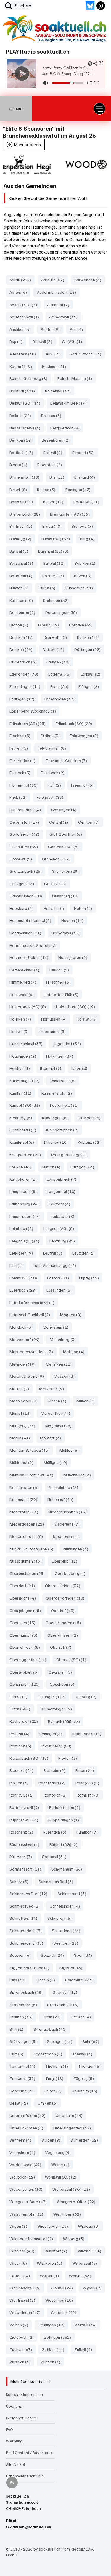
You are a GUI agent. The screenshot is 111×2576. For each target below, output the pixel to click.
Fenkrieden (24, 760)
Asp (18, 341)
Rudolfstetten (66, 1807)
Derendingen (63, 612)
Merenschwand (28, 1376)
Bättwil (56, 563)
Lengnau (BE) (26, 1241)
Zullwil (85, 2349)
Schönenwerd (28, 1943)
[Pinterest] (101, 6)
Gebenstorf (26, 822)
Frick (20, 797)
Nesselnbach (65, 1487)
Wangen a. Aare (30, 2201)
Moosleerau (25, 1401)
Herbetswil (67, 933)
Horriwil (89, 1019)
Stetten (83, 2017)
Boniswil (23, 501)
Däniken (23, 649)
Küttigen (84, 1167)
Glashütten (25, 846)
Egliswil (92, 674)
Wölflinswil (24, 2300)
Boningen (80, 489)
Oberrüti (62, 1647)
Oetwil (20, 1696)
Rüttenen (22, 1856)
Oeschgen (64, 1684)
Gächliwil (57, 883)
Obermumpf (25, 1635)
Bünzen (21, 588)
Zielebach (23, 2337)
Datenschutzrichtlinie (25, 2476)
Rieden (69, 1758)
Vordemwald (27, 2164)
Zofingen (59, 2337)
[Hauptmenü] (99, 109)
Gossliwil (22, 859)
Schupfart (61, 1918)
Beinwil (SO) (27, 403)
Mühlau (71, 1450)
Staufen (23, 2017)
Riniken (21, 1783)
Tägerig (85, 2078)
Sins (19, 1980)
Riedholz (23, 1770)
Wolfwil (63, 2288)
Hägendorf (69, 1043)
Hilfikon (61, 970)
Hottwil (21, 1031)
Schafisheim (68, 1869)
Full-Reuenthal (27, 809)
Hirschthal (60, 982)
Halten (85, 908)
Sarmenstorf (27, 1869)
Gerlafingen (26, 834)
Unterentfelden (29, 2115)
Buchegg (22, 538)
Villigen (53, 2140)
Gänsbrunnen (28, 896)
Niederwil (68, 1536)
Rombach (57, 1795)
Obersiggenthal (30, 1659)
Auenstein (24, 354)
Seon (85, 1955)
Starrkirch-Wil (65, 2004)
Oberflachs (24, 1598)
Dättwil (55, 649)
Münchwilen (79, 1475)
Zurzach (22, 2362)
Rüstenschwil (26, 1844)
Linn (18, 1265)
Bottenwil (88, 501)
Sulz (18, 2054)
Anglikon (22, 329)
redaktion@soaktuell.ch (37, 252)
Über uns (14, 2406)
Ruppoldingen (65, 1820)
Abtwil (20, 292)
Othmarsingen (58, 1709)
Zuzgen (52, 2362)
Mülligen (57, 1462)
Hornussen (56, 1019)
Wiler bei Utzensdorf (33, 2238)
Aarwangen (90, 280)
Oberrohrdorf (26, 1647)
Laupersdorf (27, 1216)
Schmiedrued (26, 1906)
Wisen (20, 2263)
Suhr (92, 2041)
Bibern (20, 464)
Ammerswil (65, 317)
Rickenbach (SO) (31, 1758)
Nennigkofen (26, 1487)
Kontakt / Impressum (24, 2394)
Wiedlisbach (54, 2226)
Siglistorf (73, 1967)
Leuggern (23, 1253)
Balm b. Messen (77, 378)
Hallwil (55, 908)
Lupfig (91, 1278)
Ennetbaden (61, 699)
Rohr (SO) (23, 1795)
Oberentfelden (64, 1585)
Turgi (56, 2078)
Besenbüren (57, 440)
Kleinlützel (24, 1142)
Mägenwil (60, 1425)
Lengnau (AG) (60, 1228)
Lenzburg (64, 1241)
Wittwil (51, 2275)
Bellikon (53, 415)
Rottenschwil (26, 1807)
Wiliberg (75, 2238)
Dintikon (50, 625)
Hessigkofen (75, 957)
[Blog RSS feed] (12, 2483)
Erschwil (22, 735)
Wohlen (82, 2275)
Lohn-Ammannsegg (56, 1265)
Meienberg (65, 1339)
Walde (62, 2164)
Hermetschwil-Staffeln (35, 945)
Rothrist (90, 1795)
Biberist (85, 452)
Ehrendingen (27, 686)
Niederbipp (26, 1512)
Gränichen (67, 871)
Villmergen (86, 2140)
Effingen (60, 662)
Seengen (67, 1943)
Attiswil (44, 341)
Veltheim (22, 2140)
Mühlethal (23, 1462)
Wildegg (91, 2226)
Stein (53, 2017)
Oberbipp (66, 1561)
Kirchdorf (91, 1117)
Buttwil (21, 551)
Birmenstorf (26, 477)
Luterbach (25, 1290)
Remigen (22, 1746)
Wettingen (69, 2214)
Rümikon (89, 1832)
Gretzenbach (27, 871)
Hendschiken (27, 933)
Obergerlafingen (67, 1598)
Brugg (54, 526)
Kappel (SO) (26, 1105)
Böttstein (23, 575)
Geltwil (60, 822)
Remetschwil (89, 1733)
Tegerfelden (50, 2054)
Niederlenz (69, 1524)
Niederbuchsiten (69, 1512)
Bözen (85, 575)
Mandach (23, 1327)
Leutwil (54, 1253)
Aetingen (60, 304)
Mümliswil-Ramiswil (33, 1475)
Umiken (49, 2103)
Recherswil (25, 1721)
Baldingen (56, 366)
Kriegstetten (27, 1154)
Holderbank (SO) (77, 1006)
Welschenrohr (28, 2214)
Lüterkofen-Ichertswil (34, 1302)
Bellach (22, 415)
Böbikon (87, 563)
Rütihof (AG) (65, 1844)
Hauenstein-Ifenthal (32, 920)
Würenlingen (27, 2312)
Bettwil (54, 452)
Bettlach (23, 452)
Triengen (91, 2066)
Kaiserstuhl (65, 1080)
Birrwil (20, 489)
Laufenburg (26, 1204)
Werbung (14, 2441)
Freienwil (84, 785)
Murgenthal (57, 1413)
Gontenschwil (65, 846)
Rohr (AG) (89, 1783)
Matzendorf (26, 1339)
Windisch (24, 2251)
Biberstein (51, 464)
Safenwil (56, 1856)
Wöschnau (61, 2300)
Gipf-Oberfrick (67, 834)
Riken (86, 1770)
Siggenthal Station (31, 1967)
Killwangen (57, 1117)
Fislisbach (54, 772)
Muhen (87, 1401)
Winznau (91, 2251)
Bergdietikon (67, 428)
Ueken (54, 2091)
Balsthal (24, 391)
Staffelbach (25, 2004)
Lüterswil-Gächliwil (32, 1314)
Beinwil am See (70, 403)
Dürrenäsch (25, 662)
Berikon (22, 440)
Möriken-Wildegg (31, 1450)
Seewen (22, 1955)
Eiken (61, 686)
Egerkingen (26, 674)
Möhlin (21, 1438)
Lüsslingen (61, 1290)
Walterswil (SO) (73, 2189)
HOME (16, 109)
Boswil (55, 501)
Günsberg (67, 896)
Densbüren (24, 612)
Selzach (54, 1955)
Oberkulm (24, 1622)
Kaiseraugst (26, 1080)
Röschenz (23, 1832)
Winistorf (58, 2251)
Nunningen (78, 1549)
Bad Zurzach (87, 354)
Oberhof (65, 1610)
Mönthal (52, 1438)
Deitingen (58, 600)
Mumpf (22, 1413)
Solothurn (81, 1980)
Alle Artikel (15, 2464)
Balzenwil (60, 391)
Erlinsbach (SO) (76, 723)
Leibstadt (64, 1216)
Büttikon (23, 600)
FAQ (9, 2429)
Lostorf (60, 1278)
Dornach (83, 625)
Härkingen (61, 1056)
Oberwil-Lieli (26, 1672)
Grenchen (58, 859)
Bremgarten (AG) (71, 514)
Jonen (81, 1068)
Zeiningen (53, 2325)
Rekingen (53, 1733)
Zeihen (21, 2325)
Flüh (56, 785)
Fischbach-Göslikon (68, 760)
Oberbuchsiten (29, 1573)
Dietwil (21, 625)
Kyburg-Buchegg (71, 1154)
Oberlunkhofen (65, 1622)
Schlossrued (74, 1893)
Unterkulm (71, 2115)
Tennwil (84, 2054)
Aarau (22, 280)
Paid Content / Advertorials (30, 2452)
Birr (59, 477)
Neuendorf (25, 1499)
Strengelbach (52, 2029)
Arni (78, 329)
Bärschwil (23, 563)
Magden (73, 1314)
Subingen (61, 2041)
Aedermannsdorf (58, 292)
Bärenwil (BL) (55, 551)
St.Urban (67, 1992)
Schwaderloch (27, 1930)
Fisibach (22, 772)
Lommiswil (25, 1278)
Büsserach (81, 588)
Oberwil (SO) (73, 1659)
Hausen (74, 920)
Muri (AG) (24, 1425)
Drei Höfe (57, 637)
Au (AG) (74, 341)
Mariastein (57, 1327)
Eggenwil (61, 674)
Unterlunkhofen (28, 2128)
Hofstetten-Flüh (63, 994)
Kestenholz (66, 1105)
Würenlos (65, 2312)
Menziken (60, 1364)
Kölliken (22, 1167)
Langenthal (63, 1191)
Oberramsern (64, 1635)
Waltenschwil (28, 2189)
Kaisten (22, 1093)
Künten (53, 1167)
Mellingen (24, 1364)
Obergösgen (27, 1610)
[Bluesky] (90, 6)
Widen (20, 2226)
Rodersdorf (54, 1783)
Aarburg (54, 280)
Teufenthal (24, 2066)
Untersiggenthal (74, 2128)
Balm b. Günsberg (30, 378)
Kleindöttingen (64, 1130)
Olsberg (88, 1696)
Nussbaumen (27, 1561)
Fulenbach (52, 797)
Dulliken (90, 637)
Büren (49, 588)
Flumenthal (25, 785)
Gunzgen (24, 883)
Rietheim (56, 1770)
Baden (22, 366)
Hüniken (21, 1068)
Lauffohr (61, 1204)
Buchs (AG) (57, 538)
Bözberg (55, 575)
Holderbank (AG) (29, 1006)
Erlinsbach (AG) (29, 723)
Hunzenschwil (28, 1043)
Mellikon (75, 1351)
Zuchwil (22, 2349)
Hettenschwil (26, 970)
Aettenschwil (26, 317)
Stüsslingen (25, 2041)
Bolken (48, 489)
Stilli (18, 2029)
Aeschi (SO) (25, 304)
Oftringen (53, 1696)
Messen (66, 1376)
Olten (22, 1709)
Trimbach (24, 2078)
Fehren (20, 748)
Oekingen (62, 1672)
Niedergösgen (28, 1524)
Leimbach (23, 1228)
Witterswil (86, 2263)
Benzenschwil (27, 428)
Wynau (94, 2288)
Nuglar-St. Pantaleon (33, 1549)
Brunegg (84, 526)
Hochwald (23, 994)
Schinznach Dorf (30, 1893)
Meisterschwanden (33, 1351)
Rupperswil (26, 1820)
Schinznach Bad (58, 1881)
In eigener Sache (21, 2418)
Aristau (52, 329)
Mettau (21, 1388)
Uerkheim (86, 2091)
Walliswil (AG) (62, 2177)
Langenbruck (63, 1179)
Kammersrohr (58, 1093)
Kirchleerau (25, 1130)
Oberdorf (24, 1585)
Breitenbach (26, 514)
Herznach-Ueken (31, 957)
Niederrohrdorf (28, 1536)
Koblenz (91, 1142)
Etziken (52, 735)
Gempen (91, 822)
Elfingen (90, 686)
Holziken (22, 1019)
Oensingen (26, 1684)
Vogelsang (60, 2152)
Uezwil (20, 2103)
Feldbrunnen (54, 748)
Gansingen (65, 809)
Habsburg (23, 908)
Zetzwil (87, 2325)
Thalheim (58, 2066)
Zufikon (55, 2349)
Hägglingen (25, 1056)
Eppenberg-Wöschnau (34, 711)
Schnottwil (25, 1918)
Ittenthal (52, 1068)
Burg (89, 538)
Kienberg (22, 1117)
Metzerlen (53, 1388)
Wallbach (24, 2177)
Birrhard (86, 477)
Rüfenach (57, 1832)
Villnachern (24, 2152)
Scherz (21, 1881)
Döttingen (89, 649)
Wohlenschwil (27, 2288)
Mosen (59, 1401)
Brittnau (23, 526)
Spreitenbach (28, 1992)
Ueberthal (23, 2091)
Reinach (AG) (66, 1721)
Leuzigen (85, 1253)
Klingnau (58, 1142)
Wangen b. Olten (78, 2201)
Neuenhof (62, 1499)
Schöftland (68, 1930)
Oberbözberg (72, 1573)
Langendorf (25, 1191)
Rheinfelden (58, 1746)
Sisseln (47, 1980)
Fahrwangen (86, 735)
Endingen (24, 699)
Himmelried (25, 982)
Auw (55, 354)
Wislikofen (51, 2263)
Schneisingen (67, 1906)
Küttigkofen (25, 1179)
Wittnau (21, 2275)
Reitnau (21, 1733)
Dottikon (23, 637)
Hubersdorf (54, 1031)
